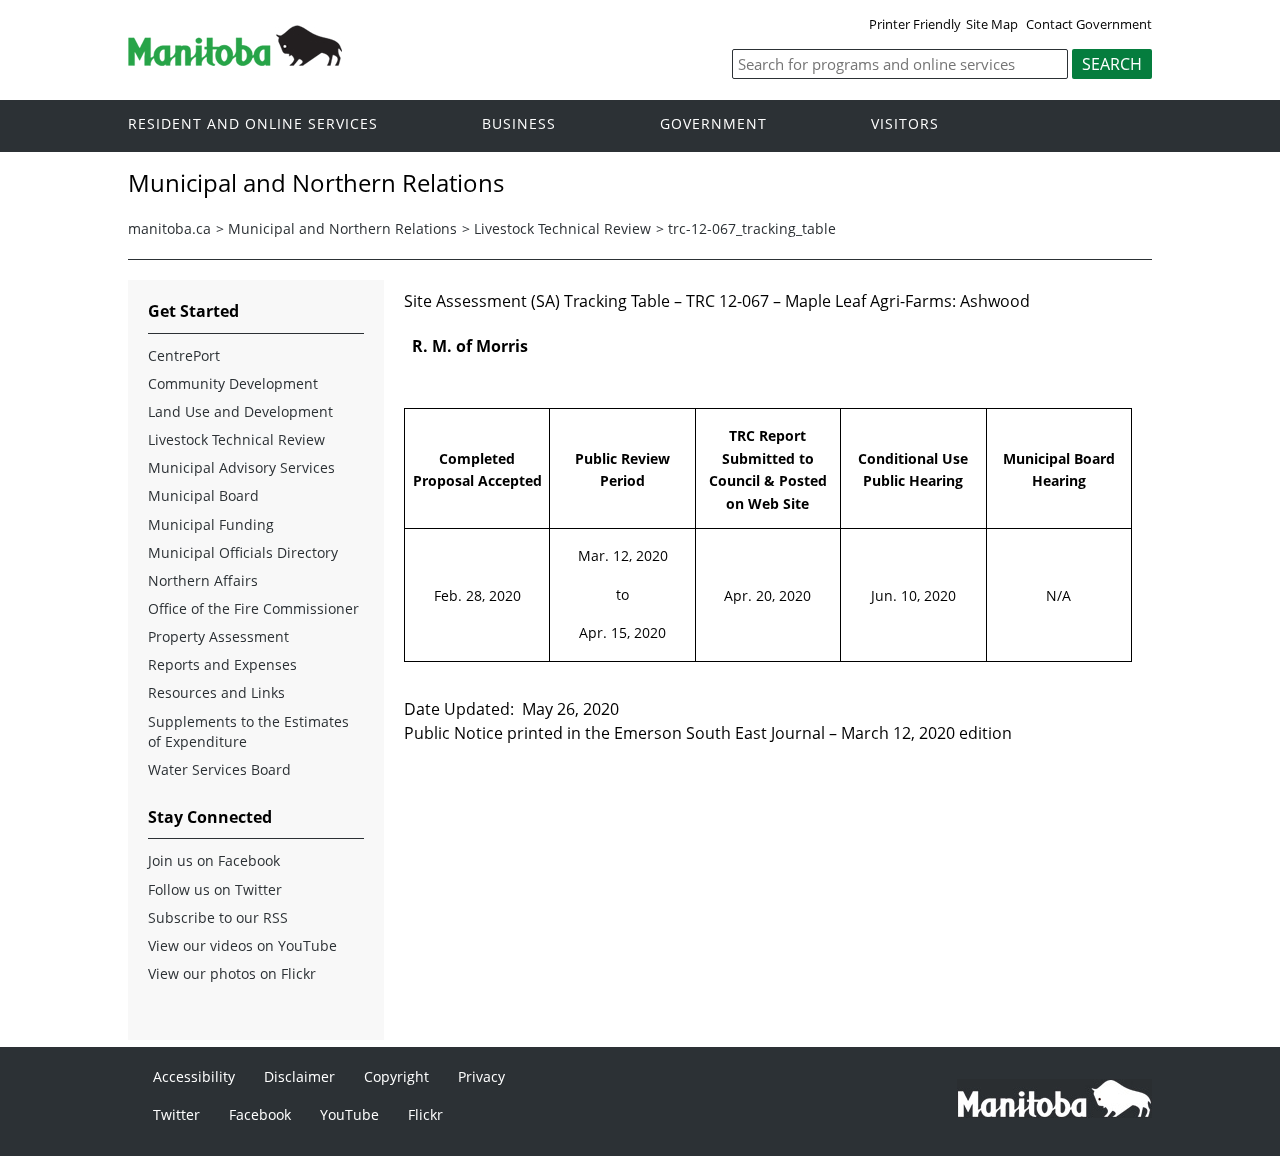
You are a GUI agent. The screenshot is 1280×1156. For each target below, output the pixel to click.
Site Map (992, 24)
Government (713, 124)
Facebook (260, 1114)
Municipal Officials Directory (243, 552)
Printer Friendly (915, 24)
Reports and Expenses (222, 664)
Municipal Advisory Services (241, 467)
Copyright (396, 1076)
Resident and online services (253, 124)
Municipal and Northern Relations (342, 228)
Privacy (481, 1076)
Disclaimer (299, 1076)
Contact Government (1089, 24)
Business (519, 124)
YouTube (349, 1114)
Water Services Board (219, 769)
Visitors (905, 124)
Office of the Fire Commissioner (253, 608)
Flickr (425, 1114)
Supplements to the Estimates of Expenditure (248, 731)
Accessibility (194, 1076)
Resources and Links (216, 692)
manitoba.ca (169, 228)
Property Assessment (218, 636)
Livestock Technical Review (562, 228)
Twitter (176, 1114)
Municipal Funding (211, 524)
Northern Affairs (203, 580)
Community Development (233, 383)
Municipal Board (203, 495)
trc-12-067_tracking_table (752, 228)
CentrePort (184, 355)
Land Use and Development (240, 411)
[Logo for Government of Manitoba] (235, 60)
